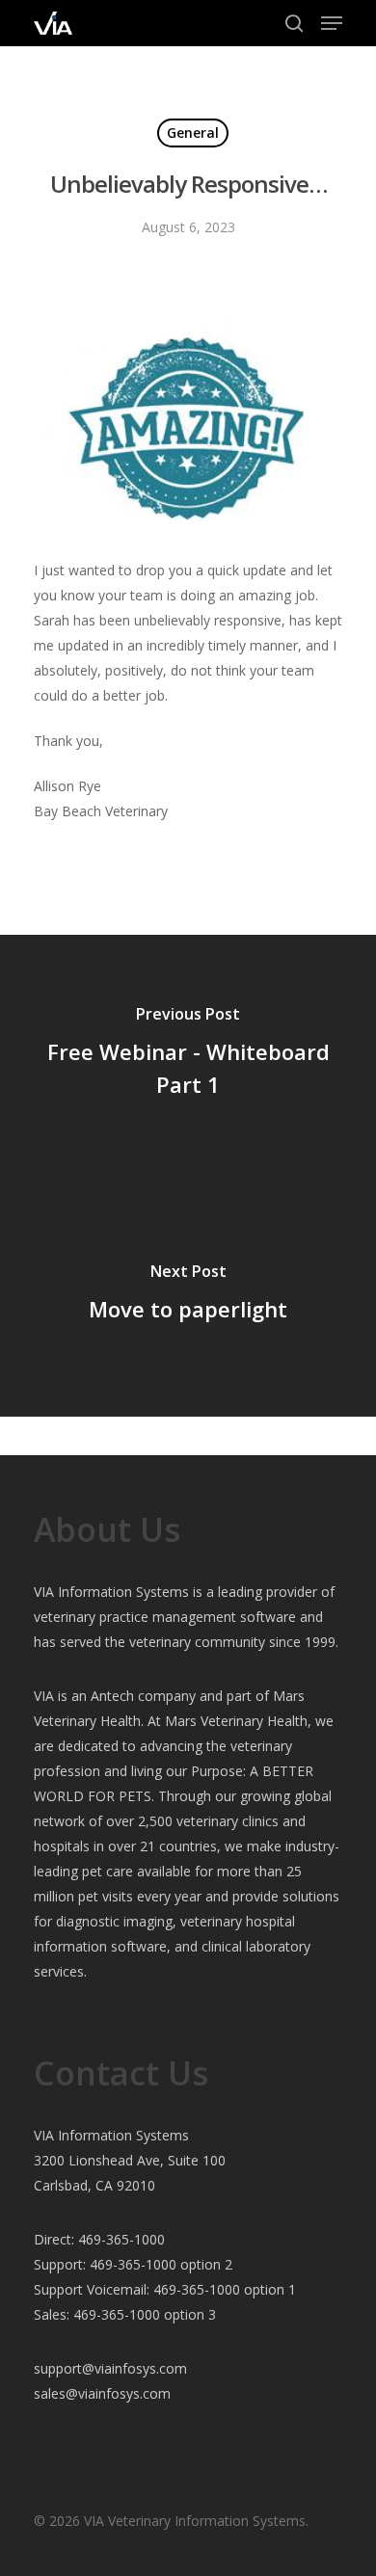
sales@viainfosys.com (102, 2393)
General (193, 133)
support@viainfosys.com (110, 2368)
